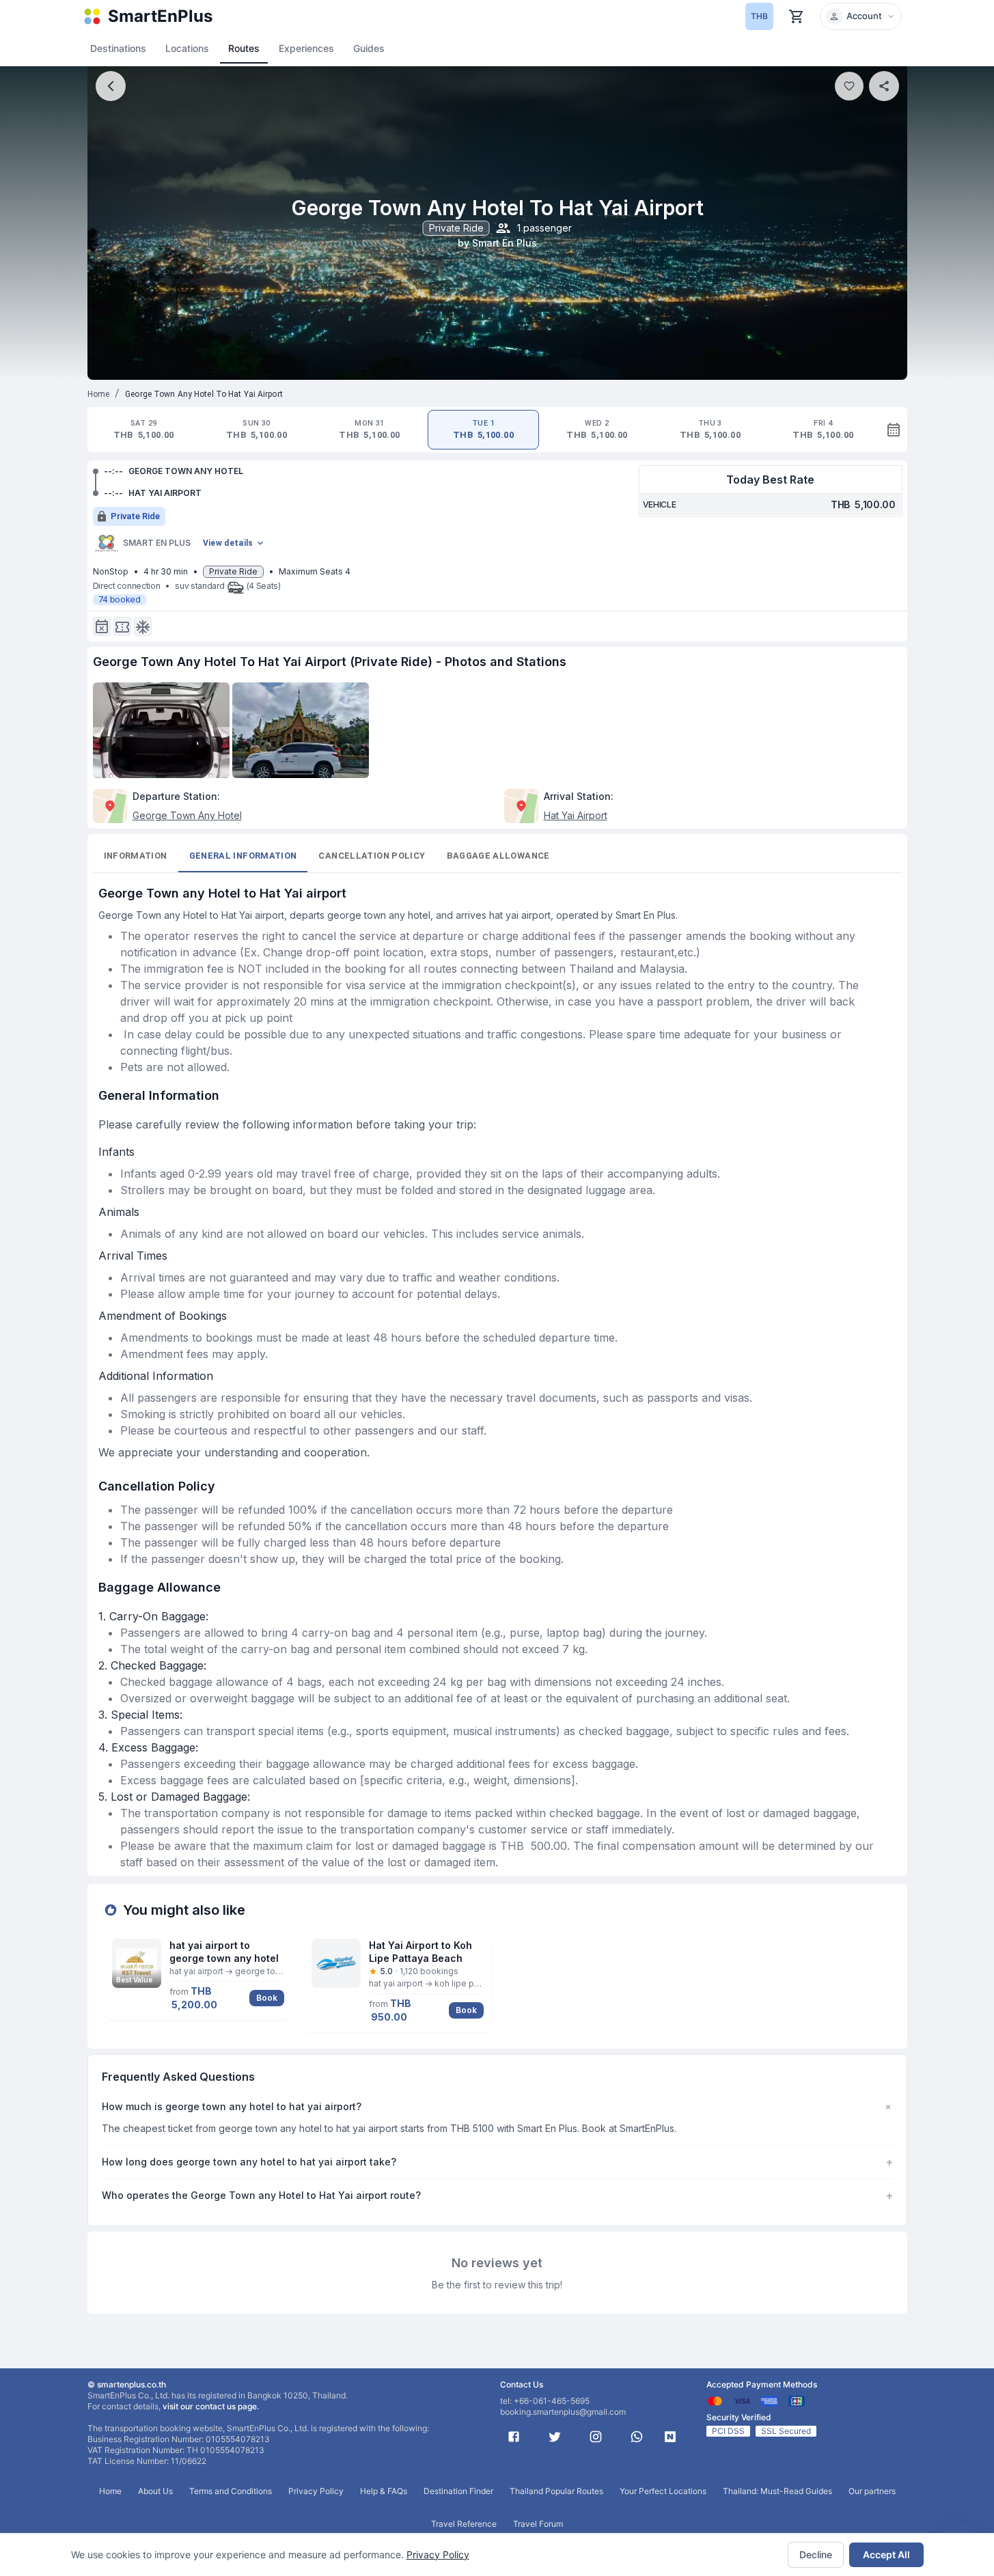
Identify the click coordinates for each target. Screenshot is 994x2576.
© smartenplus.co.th (127, 2384)
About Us (155, 2491)
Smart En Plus (157, 543)
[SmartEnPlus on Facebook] (514, 2437)
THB (759, 16)
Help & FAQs (384, 2491)
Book (267, 1998)
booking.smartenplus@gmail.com (563, 2412)
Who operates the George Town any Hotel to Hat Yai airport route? (497, 2196)
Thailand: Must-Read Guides (777, 2491)
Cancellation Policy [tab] (372, 856)
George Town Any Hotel (187, 815)
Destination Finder (458, 2491)
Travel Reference (464, 2524)
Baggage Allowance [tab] (498, 856)
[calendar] (894, 430)
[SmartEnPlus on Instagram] (596, 2437)
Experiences (306, 48)
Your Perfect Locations (663, 2491)
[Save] (849, 86)
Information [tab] (136, 856)
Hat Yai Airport (576, 815)
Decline (816, 2554)
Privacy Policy (438, 2554)
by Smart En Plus (497, 243)
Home (99, 394)
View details (228, 543)
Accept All (886, 2554)
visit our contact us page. (211, 2406)
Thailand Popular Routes (556, 2491)
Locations (187, 48)
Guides (369, 48)
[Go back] (111, 86)
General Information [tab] (243, 856)
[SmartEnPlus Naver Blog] (670, 2437)
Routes (244, 48)
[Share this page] (884, 86)
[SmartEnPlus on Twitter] (555, 2437)
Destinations (118, 48)
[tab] (144, 430)
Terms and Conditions (231, 2491)
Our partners (872, 2491)
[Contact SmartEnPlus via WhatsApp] (637, 2437)
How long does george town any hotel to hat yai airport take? (497, 2162)
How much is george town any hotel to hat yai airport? (497, 2107)
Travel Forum (538, 2524)
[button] (861, 16)
